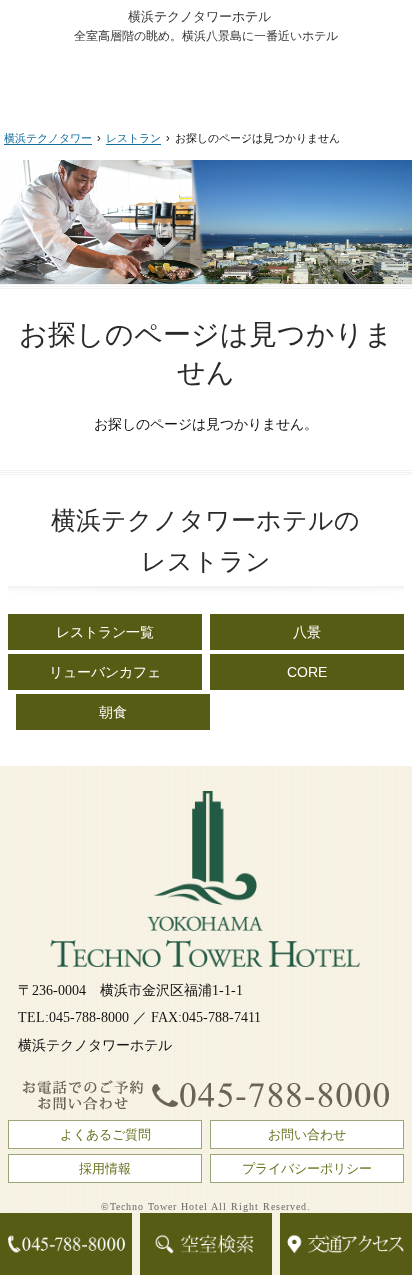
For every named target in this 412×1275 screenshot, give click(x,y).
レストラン (133, 138)
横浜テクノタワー (48, 138)
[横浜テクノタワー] (206, 77)
